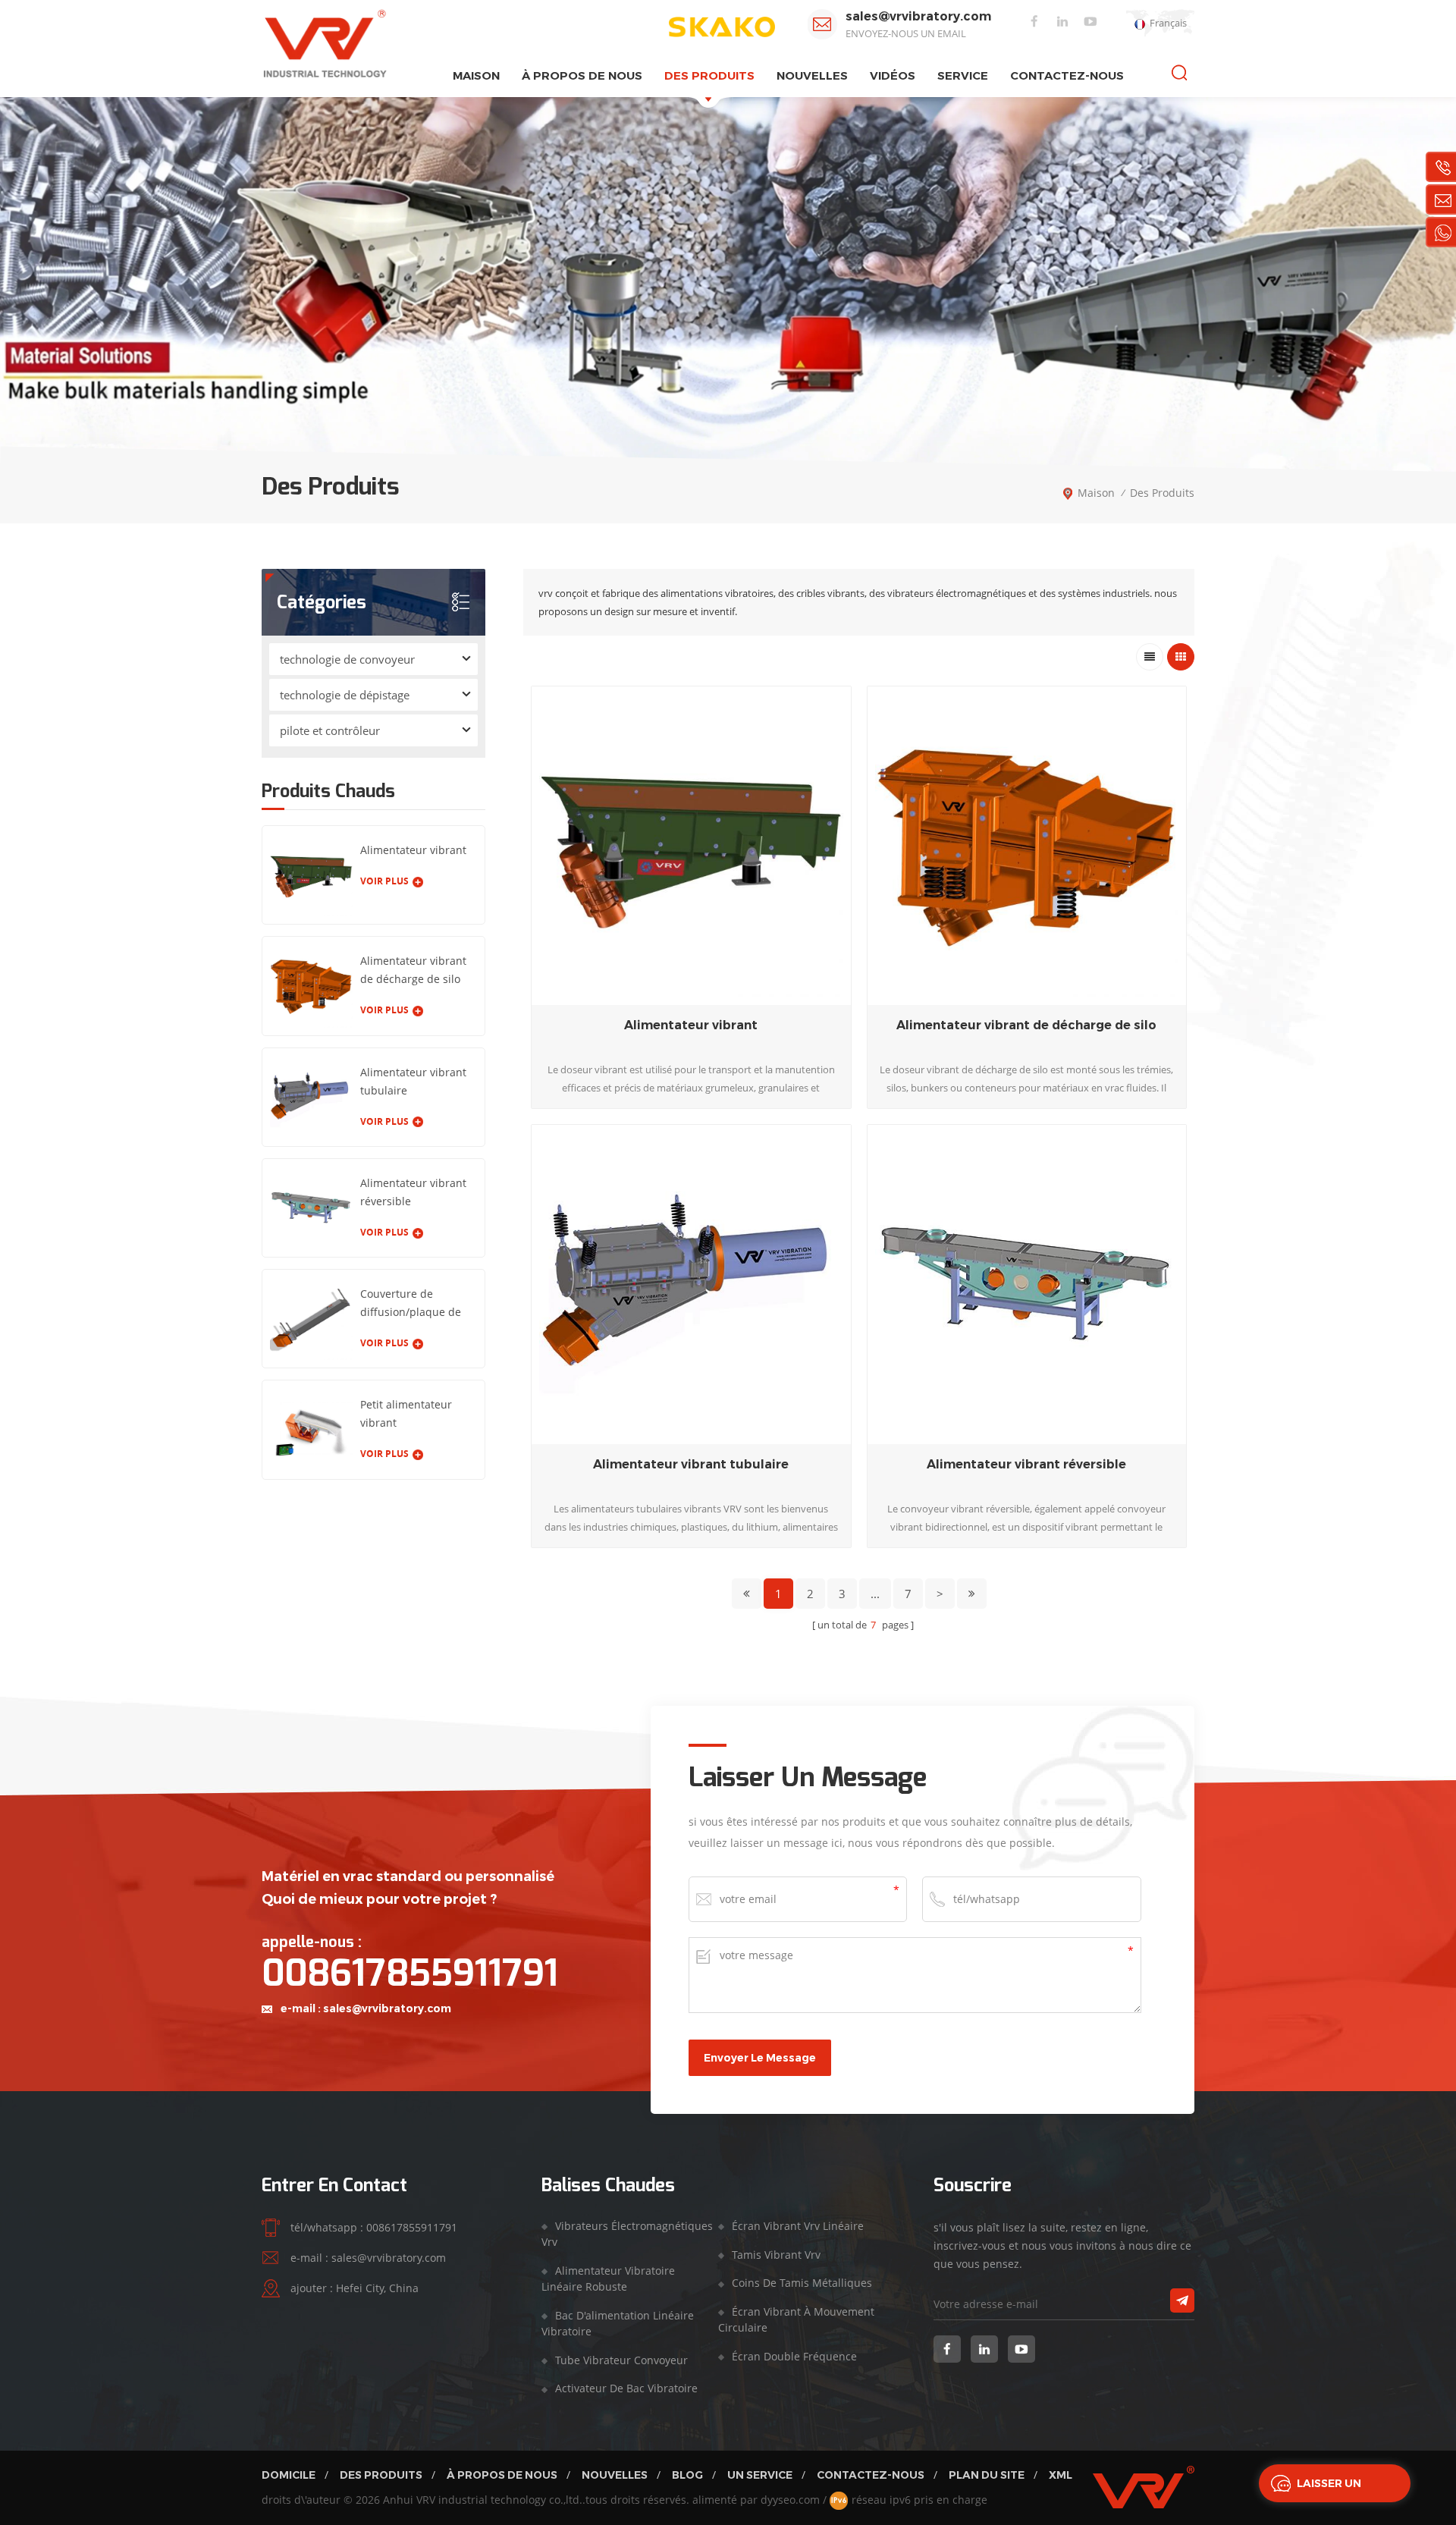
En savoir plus (691, 1116)
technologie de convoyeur (347, 659)
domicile (289, 2475)
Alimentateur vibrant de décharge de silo (1026, 1025)
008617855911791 (410, 1974)
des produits (709, 75)
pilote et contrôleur (330, 730)
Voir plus (384, 881)
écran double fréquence (794, 2356)
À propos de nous (582, 75)
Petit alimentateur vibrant (406, 1413)
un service (760, 2475)
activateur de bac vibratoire (626, 2388)
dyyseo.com (790, 2500)
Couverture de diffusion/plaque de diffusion (411, 1304)
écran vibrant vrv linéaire (798, 2226)
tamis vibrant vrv (776, 2255)
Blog (687, 2475)
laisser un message (1329, 2489)
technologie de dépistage (345, 695)
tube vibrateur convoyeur (621, 2360)
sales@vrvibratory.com (918, 16)
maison (476, 75)
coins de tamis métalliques (802, 2283)
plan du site (987, 2475)
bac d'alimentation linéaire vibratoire (618, 2323)
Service (963, 75)
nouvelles (812, 75)
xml (1061, 2475)
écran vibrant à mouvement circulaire (796, 2319)
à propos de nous (502, 2475)
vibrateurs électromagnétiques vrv (627, 2234)
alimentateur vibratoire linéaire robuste (608, 2278)
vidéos (893, 75)
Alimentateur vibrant (691, 1025)
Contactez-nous (1067, 75)
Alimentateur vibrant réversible (1026, 1464)
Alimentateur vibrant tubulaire (691, 1464)
